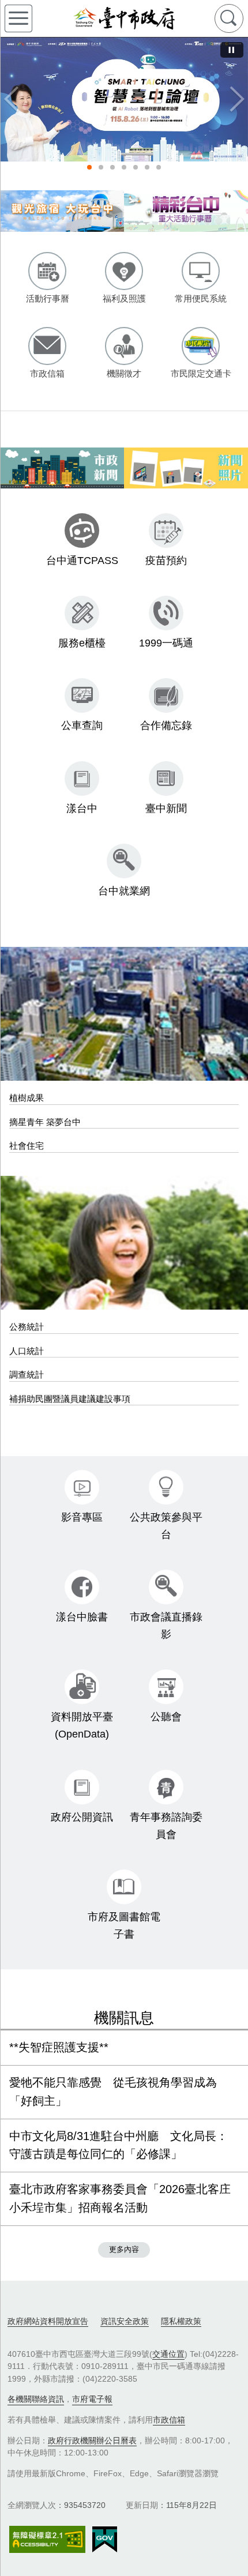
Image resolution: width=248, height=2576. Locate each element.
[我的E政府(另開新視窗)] (105, 2540)
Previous (12, 99)
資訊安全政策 (125, 2321)
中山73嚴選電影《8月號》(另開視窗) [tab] (136, 167)
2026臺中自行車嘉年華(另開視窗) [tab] (159, 167)
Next (236, 99)
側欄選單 (18, 18)
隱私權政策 (181, 2321)
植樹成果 (27, 1098)
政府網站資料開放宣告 (48, 2321)
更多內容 (124, 2249)
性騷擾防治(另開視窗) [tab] (101, 167)
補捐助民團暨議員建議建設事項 (70, 1399)
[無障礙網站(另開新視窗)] (47, 2539)
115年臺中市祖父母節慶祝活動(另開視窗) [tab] (124, 167)
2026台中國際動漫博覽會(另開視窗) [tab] (147, 167)
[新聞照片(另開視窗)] (186, 468)
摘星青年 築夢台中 (45, 1122)
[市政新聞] (62, 468)
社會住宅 (27, 1146)
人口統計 (27, 1351)
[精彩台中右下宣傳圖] (186, 211)
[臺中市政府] (124, 18)
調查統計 (27, 1375)
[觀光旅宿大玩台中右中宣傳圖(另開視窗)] (62, 211)
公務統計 (27, 1327)
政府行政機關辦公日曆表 (92, 2440)
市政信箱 (169, 2420)
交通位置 (168, 2354)
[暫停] (232, 50)
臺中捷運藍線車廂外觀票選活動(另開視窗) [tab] (112, 167)
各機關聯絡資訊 (36, 2399)
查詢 (229, 18)
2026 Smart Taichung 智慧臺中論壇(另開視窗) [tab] (89, 167)
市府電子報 (92, 2399)
